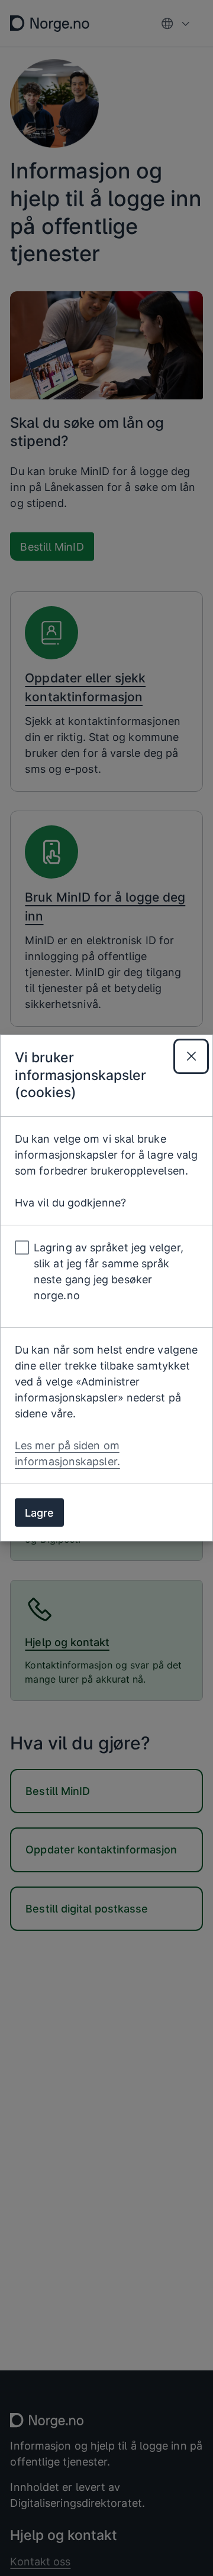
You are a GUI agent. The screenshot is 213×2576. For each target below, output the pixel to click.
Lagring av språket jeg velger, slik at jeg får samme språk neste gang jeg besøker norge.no (109, 1271)
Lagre (39, 1513)
